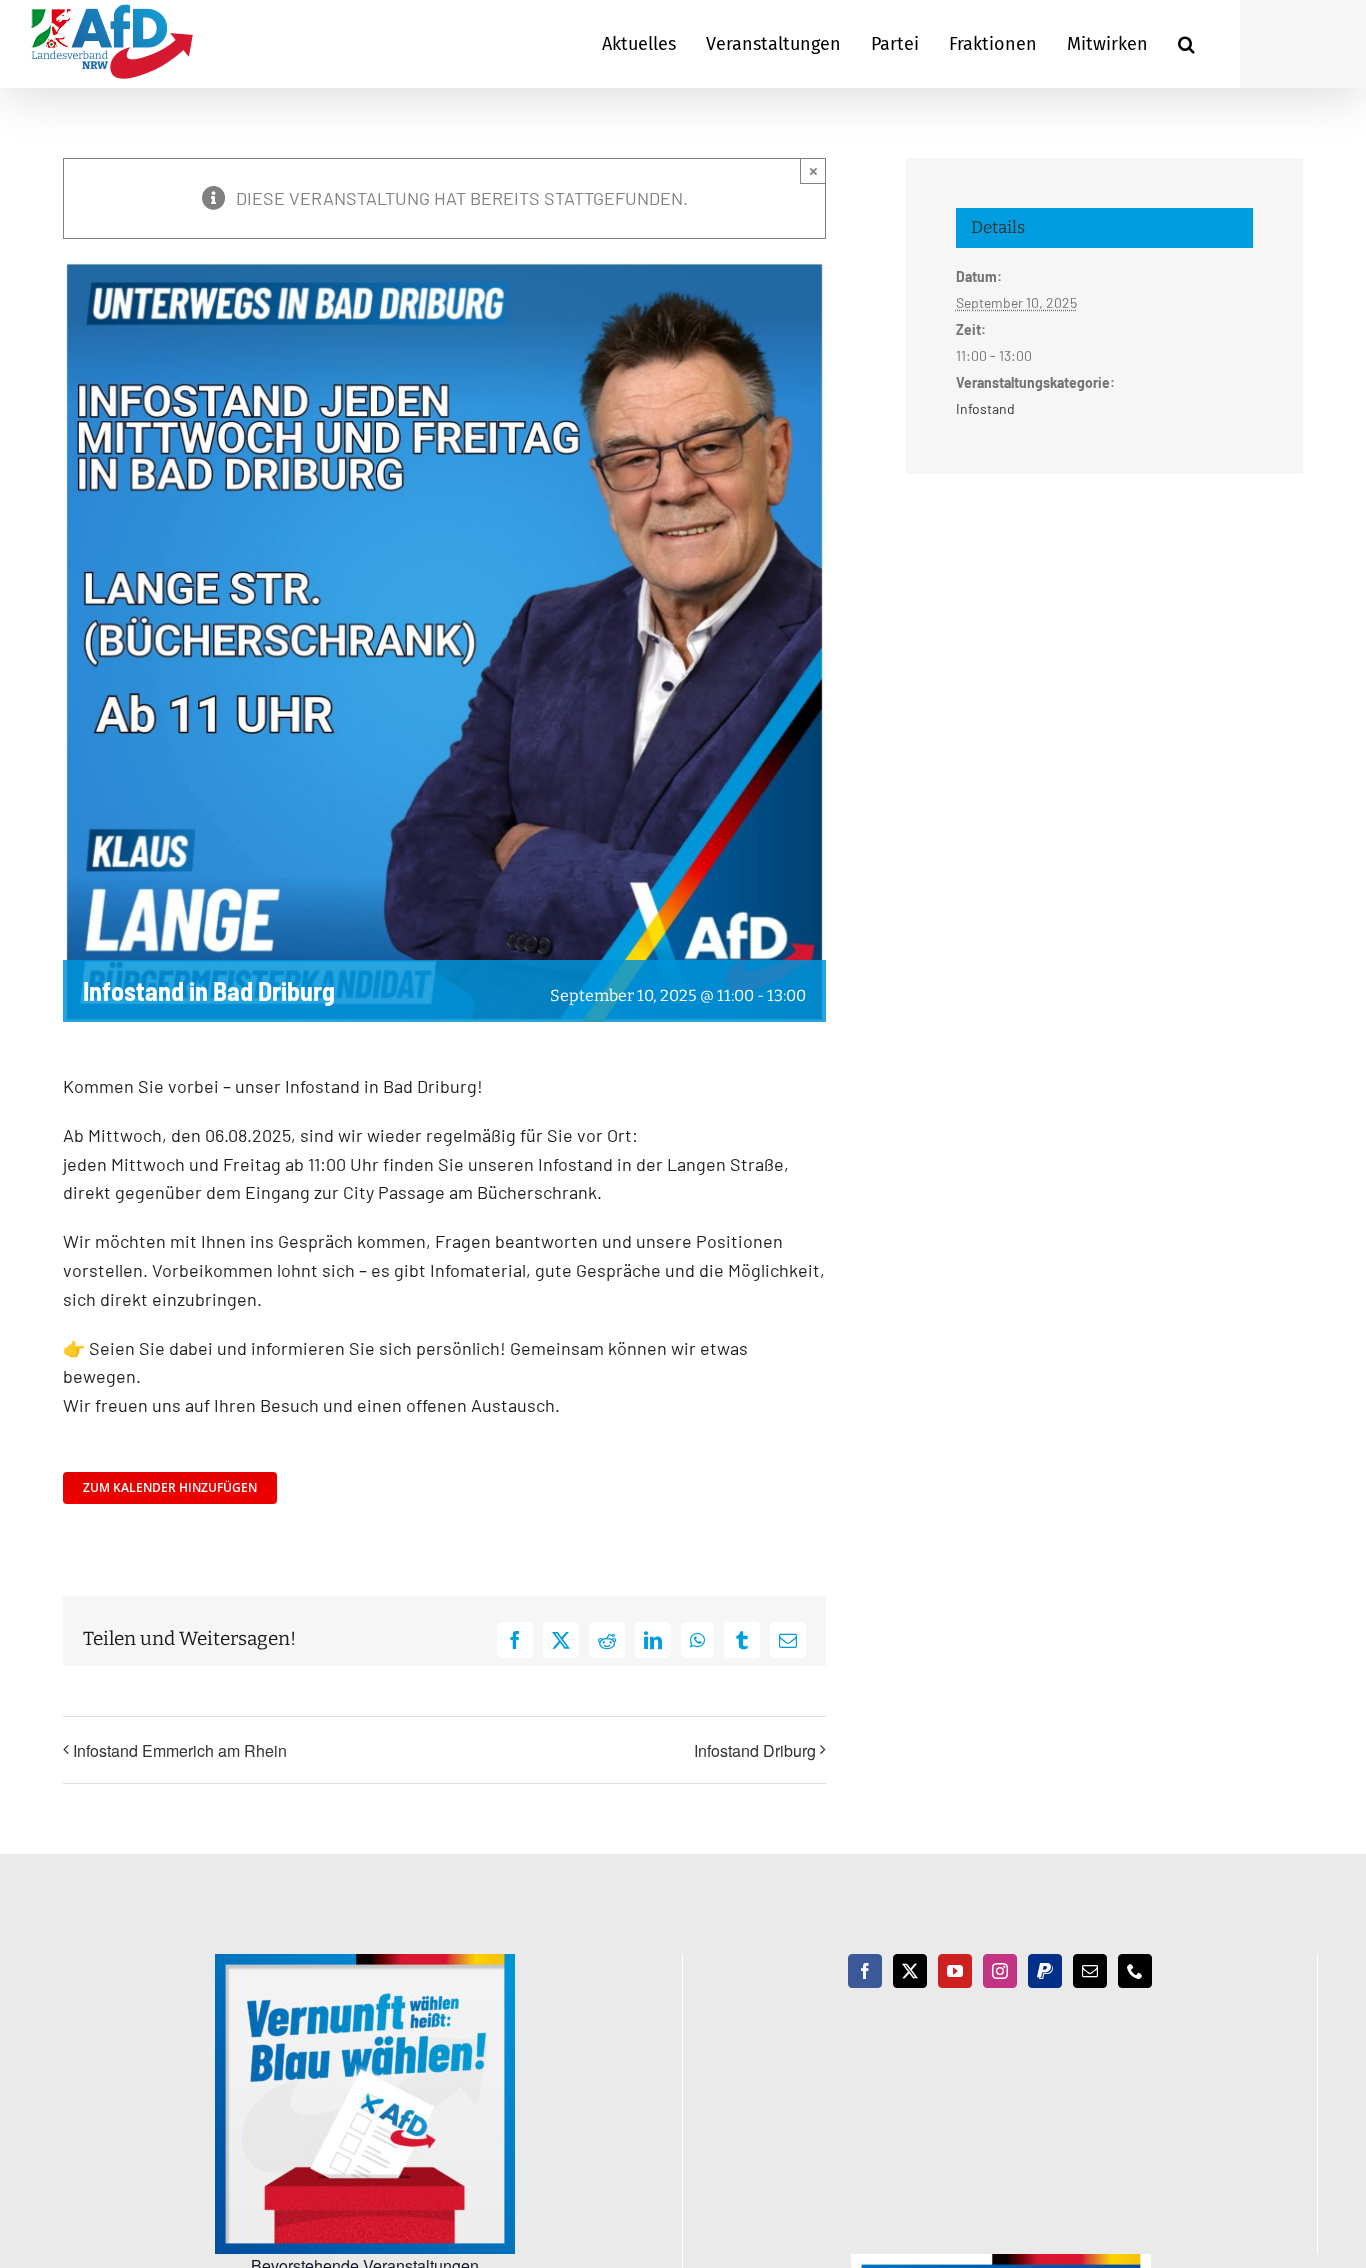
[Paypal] (1045, 1971)
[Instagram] (1000, 1971)
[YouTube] (955, 1971)
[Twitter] (910, 1971)
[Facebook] (865, 1971)
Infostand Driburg (755, 1750)
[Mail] (1090, 1971)
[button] (1186, 44)
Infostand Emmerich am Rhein (180, 1750)
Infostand (985, 408)
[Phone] (1135, 1971)
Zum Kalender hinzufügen (170, 1488)
